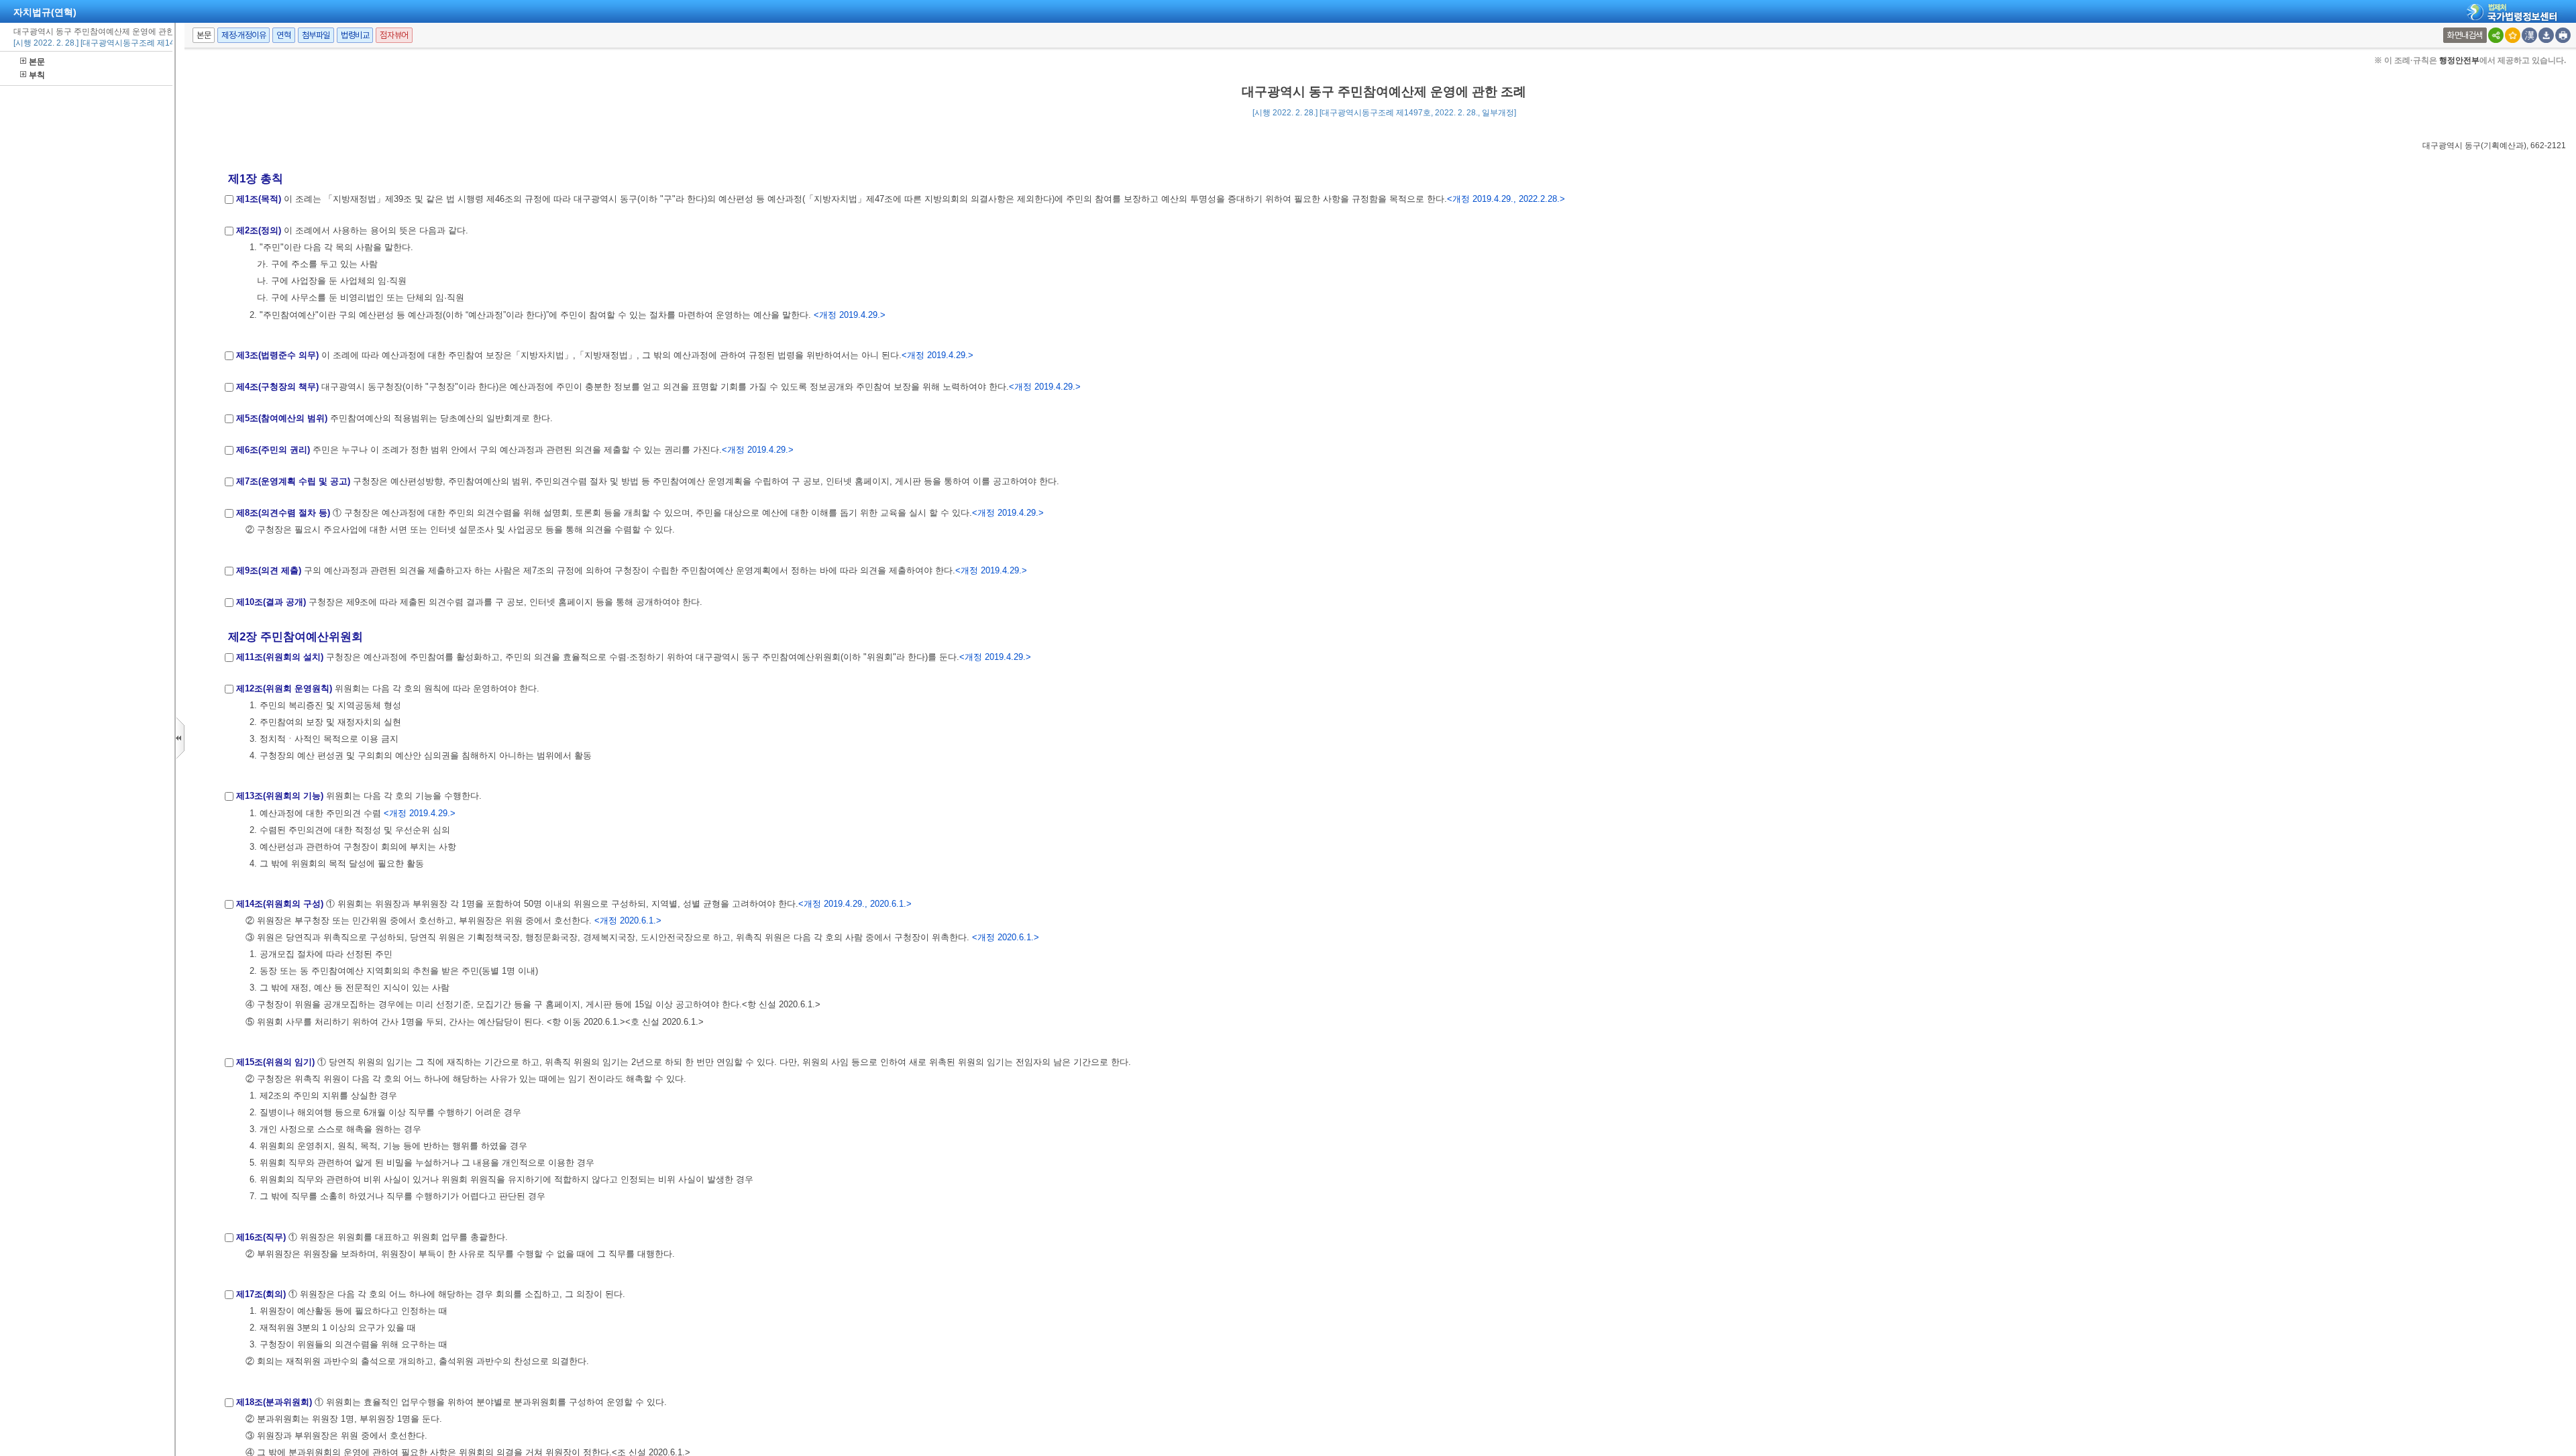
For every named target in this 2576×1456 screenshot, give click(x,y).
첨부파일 (316, 35)
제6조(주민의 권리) (273, 450)
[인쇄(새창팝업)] (2563, 35)
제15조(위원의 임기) (275, 1062)
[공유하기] (2496, 35)
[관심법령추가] (2513, 35)
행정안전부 (2459, 60)
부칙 (37, 75)
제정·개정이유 (244, 35)
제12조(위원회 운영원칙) (284, 688)
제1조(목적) (259, 199)
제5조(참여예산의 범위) (282, 418)
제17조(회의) (261, 1294)
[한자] (2529, 35)
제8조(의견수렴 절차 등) (283, 513)
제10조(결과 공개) (271, 602)
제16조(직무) (261, 1237)
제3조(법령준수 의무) (277, 355)
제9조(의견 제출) (269, 570)
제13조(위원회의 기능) (280, 796)
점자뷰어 (394, 35)
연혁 (283, 35)
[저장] (2546, 35)
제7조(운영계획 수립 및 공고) (293, 481)
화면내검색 (2465, 35)
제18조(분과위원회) (274, 1402)
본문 (37, 62)
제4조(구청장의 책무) (277, 387)
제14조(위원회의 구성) (280, 904)
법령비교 (355, 35)
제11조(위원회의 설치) (280, 657)
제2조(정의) (259, 230)
